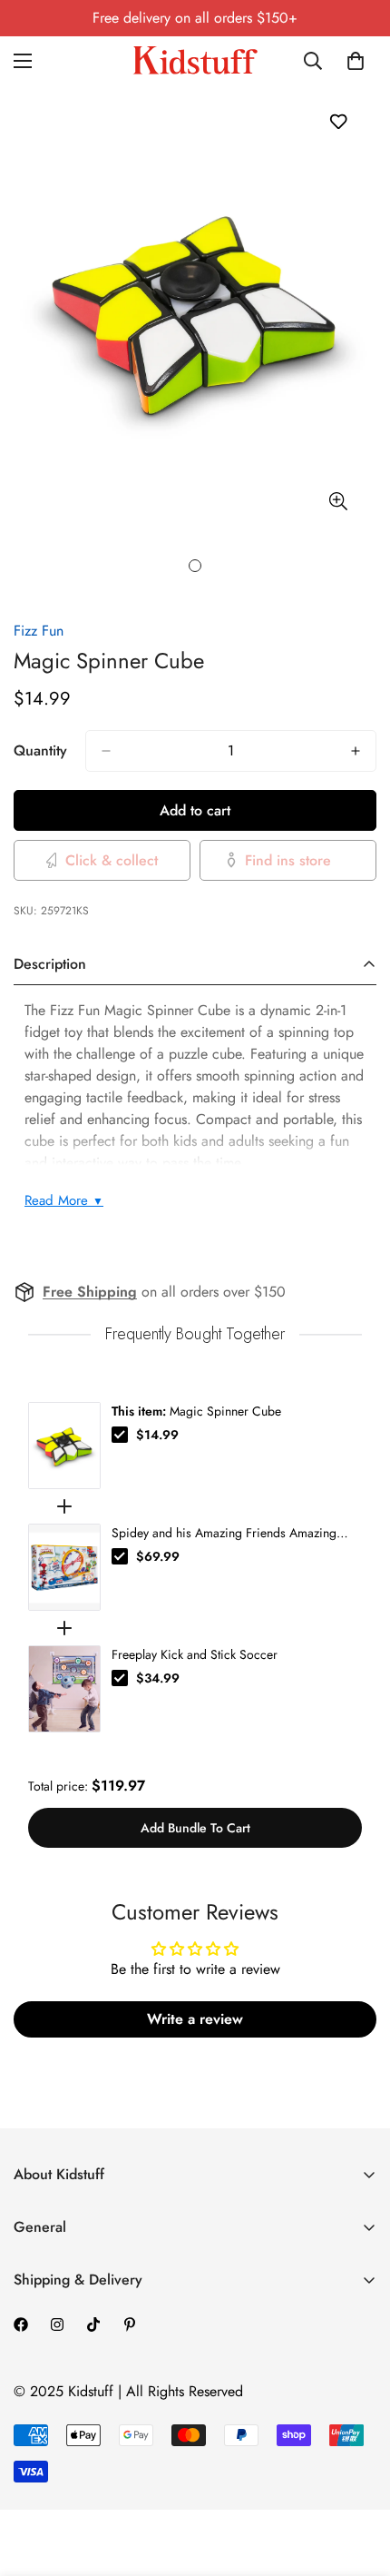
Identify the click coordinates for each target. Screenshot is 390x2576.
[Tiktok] (93, 2324)
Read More (64, 1200)
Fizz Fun (39, 631)
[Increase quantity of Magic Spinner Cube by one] (356, 751)
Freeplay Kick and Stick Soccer (195, 1654)
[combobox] (314, 61)
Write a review (195, 2019)
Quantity (40, 750)
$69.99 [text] (158, 1556)
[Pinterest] (130, 2324)
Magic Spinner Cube (196, 1411)
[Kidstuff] (195, 60)
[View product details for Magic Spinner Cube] (64, 1446)
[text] (195, 1334)
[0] (356, 61)
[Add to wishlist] (338, 121)
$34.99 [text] (158, 1678)
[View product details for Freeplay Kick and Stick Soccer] (64, 1689)
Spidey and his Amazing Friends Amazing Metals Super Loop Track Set (224, 1533)
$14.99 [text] (157, 1435)
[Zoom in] (338, 502)
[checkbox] (120, 1435)
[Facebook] (21, 2324)
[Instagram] (57, 2324)
